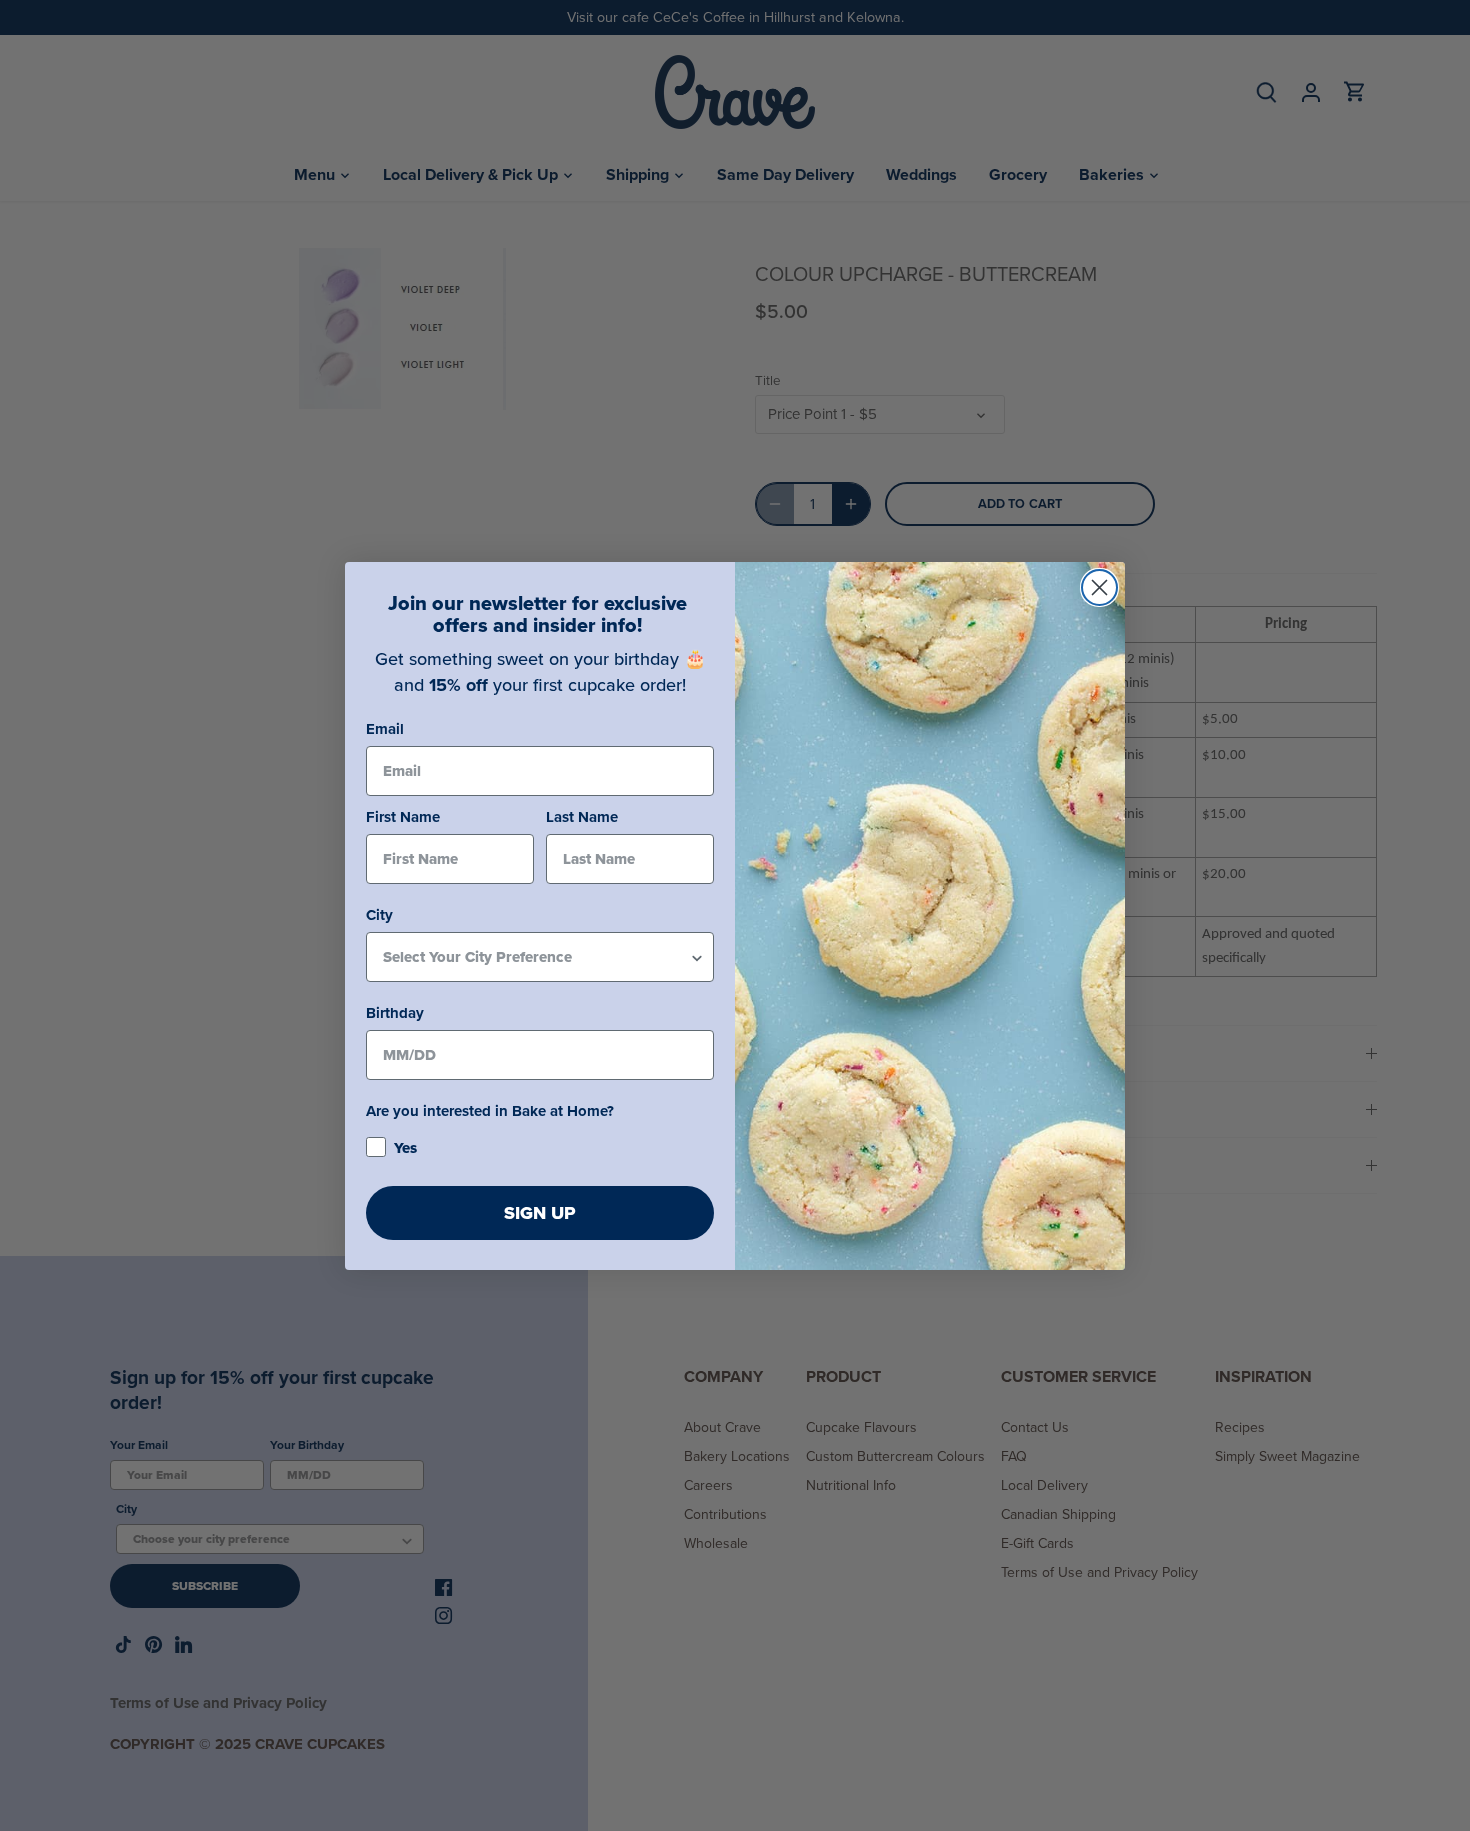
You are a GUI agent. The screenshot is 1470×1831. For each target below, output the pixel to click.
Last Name (582, 817)
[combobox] (536, 957)
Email (385, 729)
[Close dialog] (1099, 587)
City (379, 915)
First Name (403, 817)
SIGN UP (540, 1213)
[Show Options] (697, 957)
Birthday (395, 1013)
